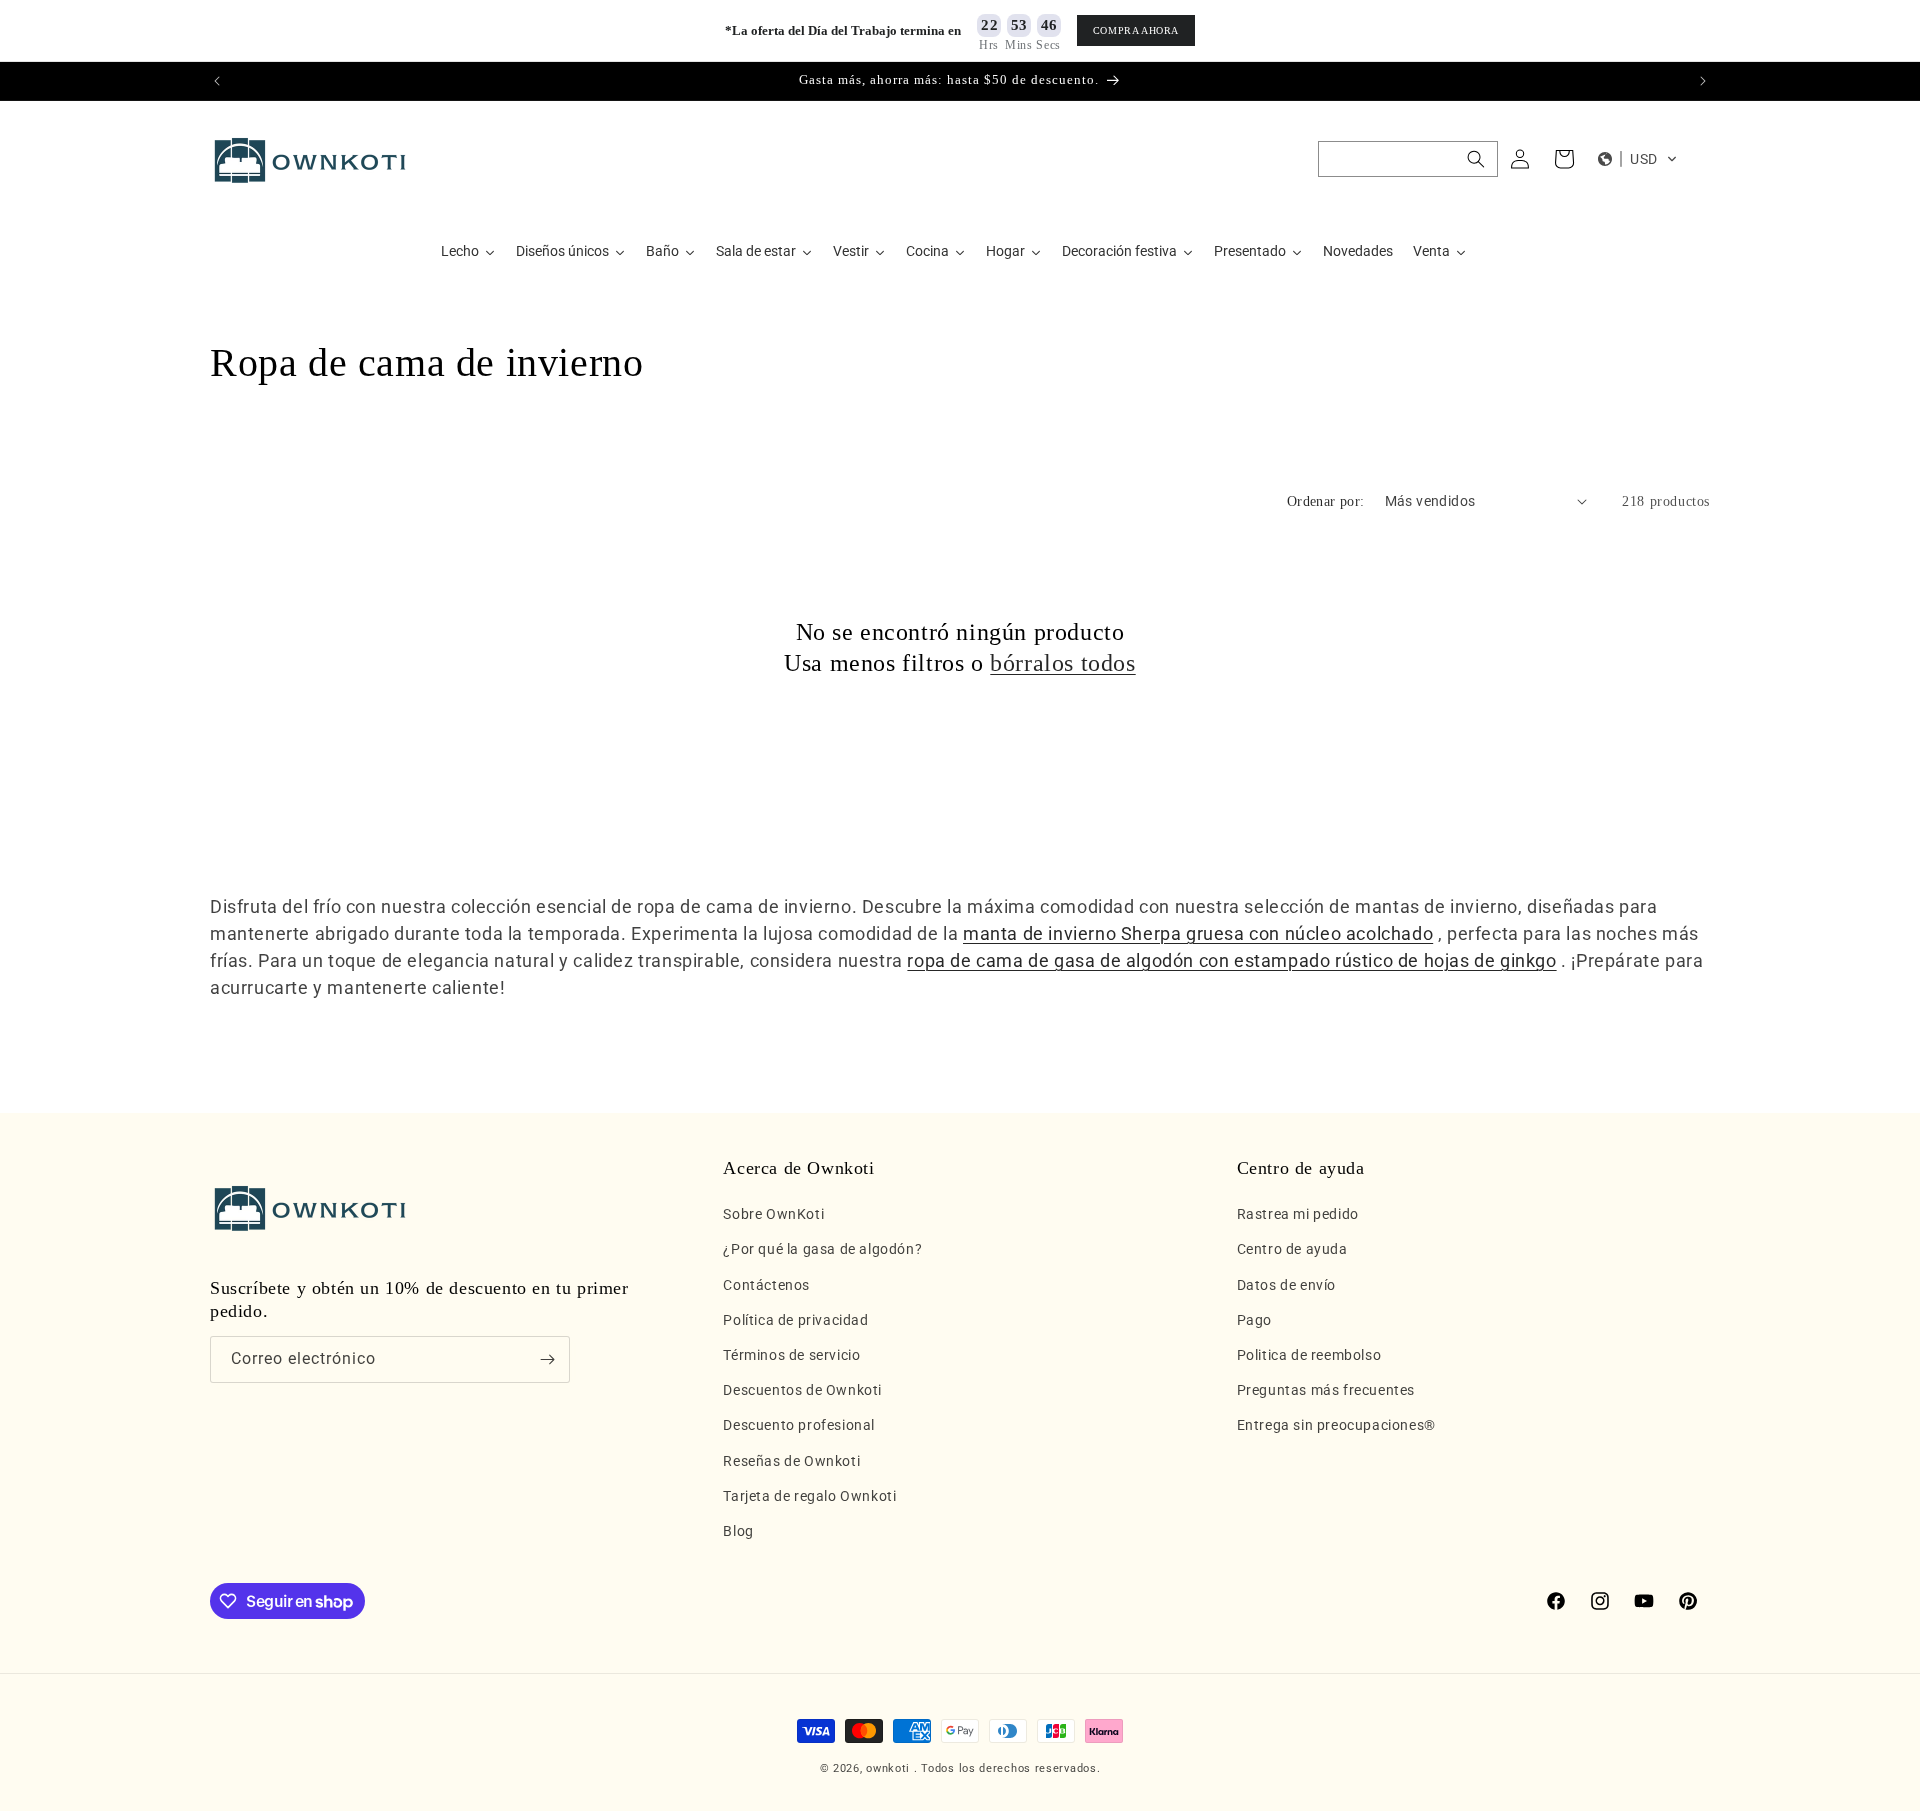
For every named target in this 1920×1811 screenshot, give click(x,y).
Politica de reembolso (1309, 1355)
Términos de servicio (791, 1355)
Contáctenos (766, 1285)
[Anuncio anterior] (217, 81)
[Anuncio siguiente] (1703, 81)
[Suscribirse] (547, 1359)
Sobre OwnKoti (773, 1214)
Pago (1254, 1320)
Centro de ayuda (1292, 1250)
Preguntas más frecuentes (1326, 1390)
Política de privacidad (795, 1320)
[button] (1408, 159)
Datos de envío (1286, 1285)
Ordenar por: (1326, 501)
